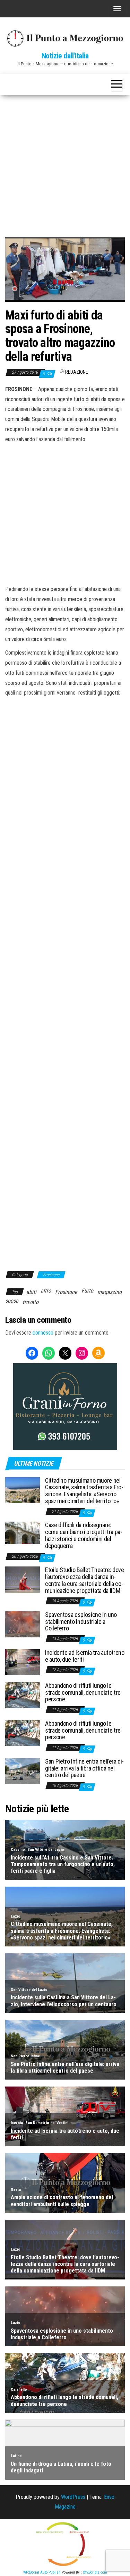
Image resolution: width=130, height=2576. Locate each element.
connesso (43, 1333)
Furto (87, 1291)
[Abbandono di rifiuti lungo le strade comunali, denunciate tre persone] (23, 1695)
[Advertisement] (65, 164)
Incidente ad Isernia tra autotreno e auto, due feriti (85, 1656)
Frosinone (51, 1275)
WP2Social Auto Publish (42, 2572)
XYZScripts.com (95, 2572)
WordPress (73, 2497)
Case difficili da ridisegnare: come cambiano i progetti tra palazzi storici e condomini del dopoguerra (84, 1535)
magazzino (110, 1292)
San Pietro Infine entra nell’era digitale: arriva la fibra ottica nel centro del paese (84, 1768)
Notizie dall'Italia (65, 56)
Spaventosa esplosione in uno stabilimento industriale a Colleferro (81, 1622)
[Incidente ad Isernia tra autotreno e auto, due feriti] (23, 1662)
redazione (77, 372)
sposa (12, 1301)
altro (46, 1291)
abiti (31, 1292)
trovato (31, 1302)
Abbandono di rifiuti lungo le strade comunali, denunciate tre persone (83, 1692)
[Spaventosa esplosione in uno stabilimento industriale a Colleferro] (23, 1624)
